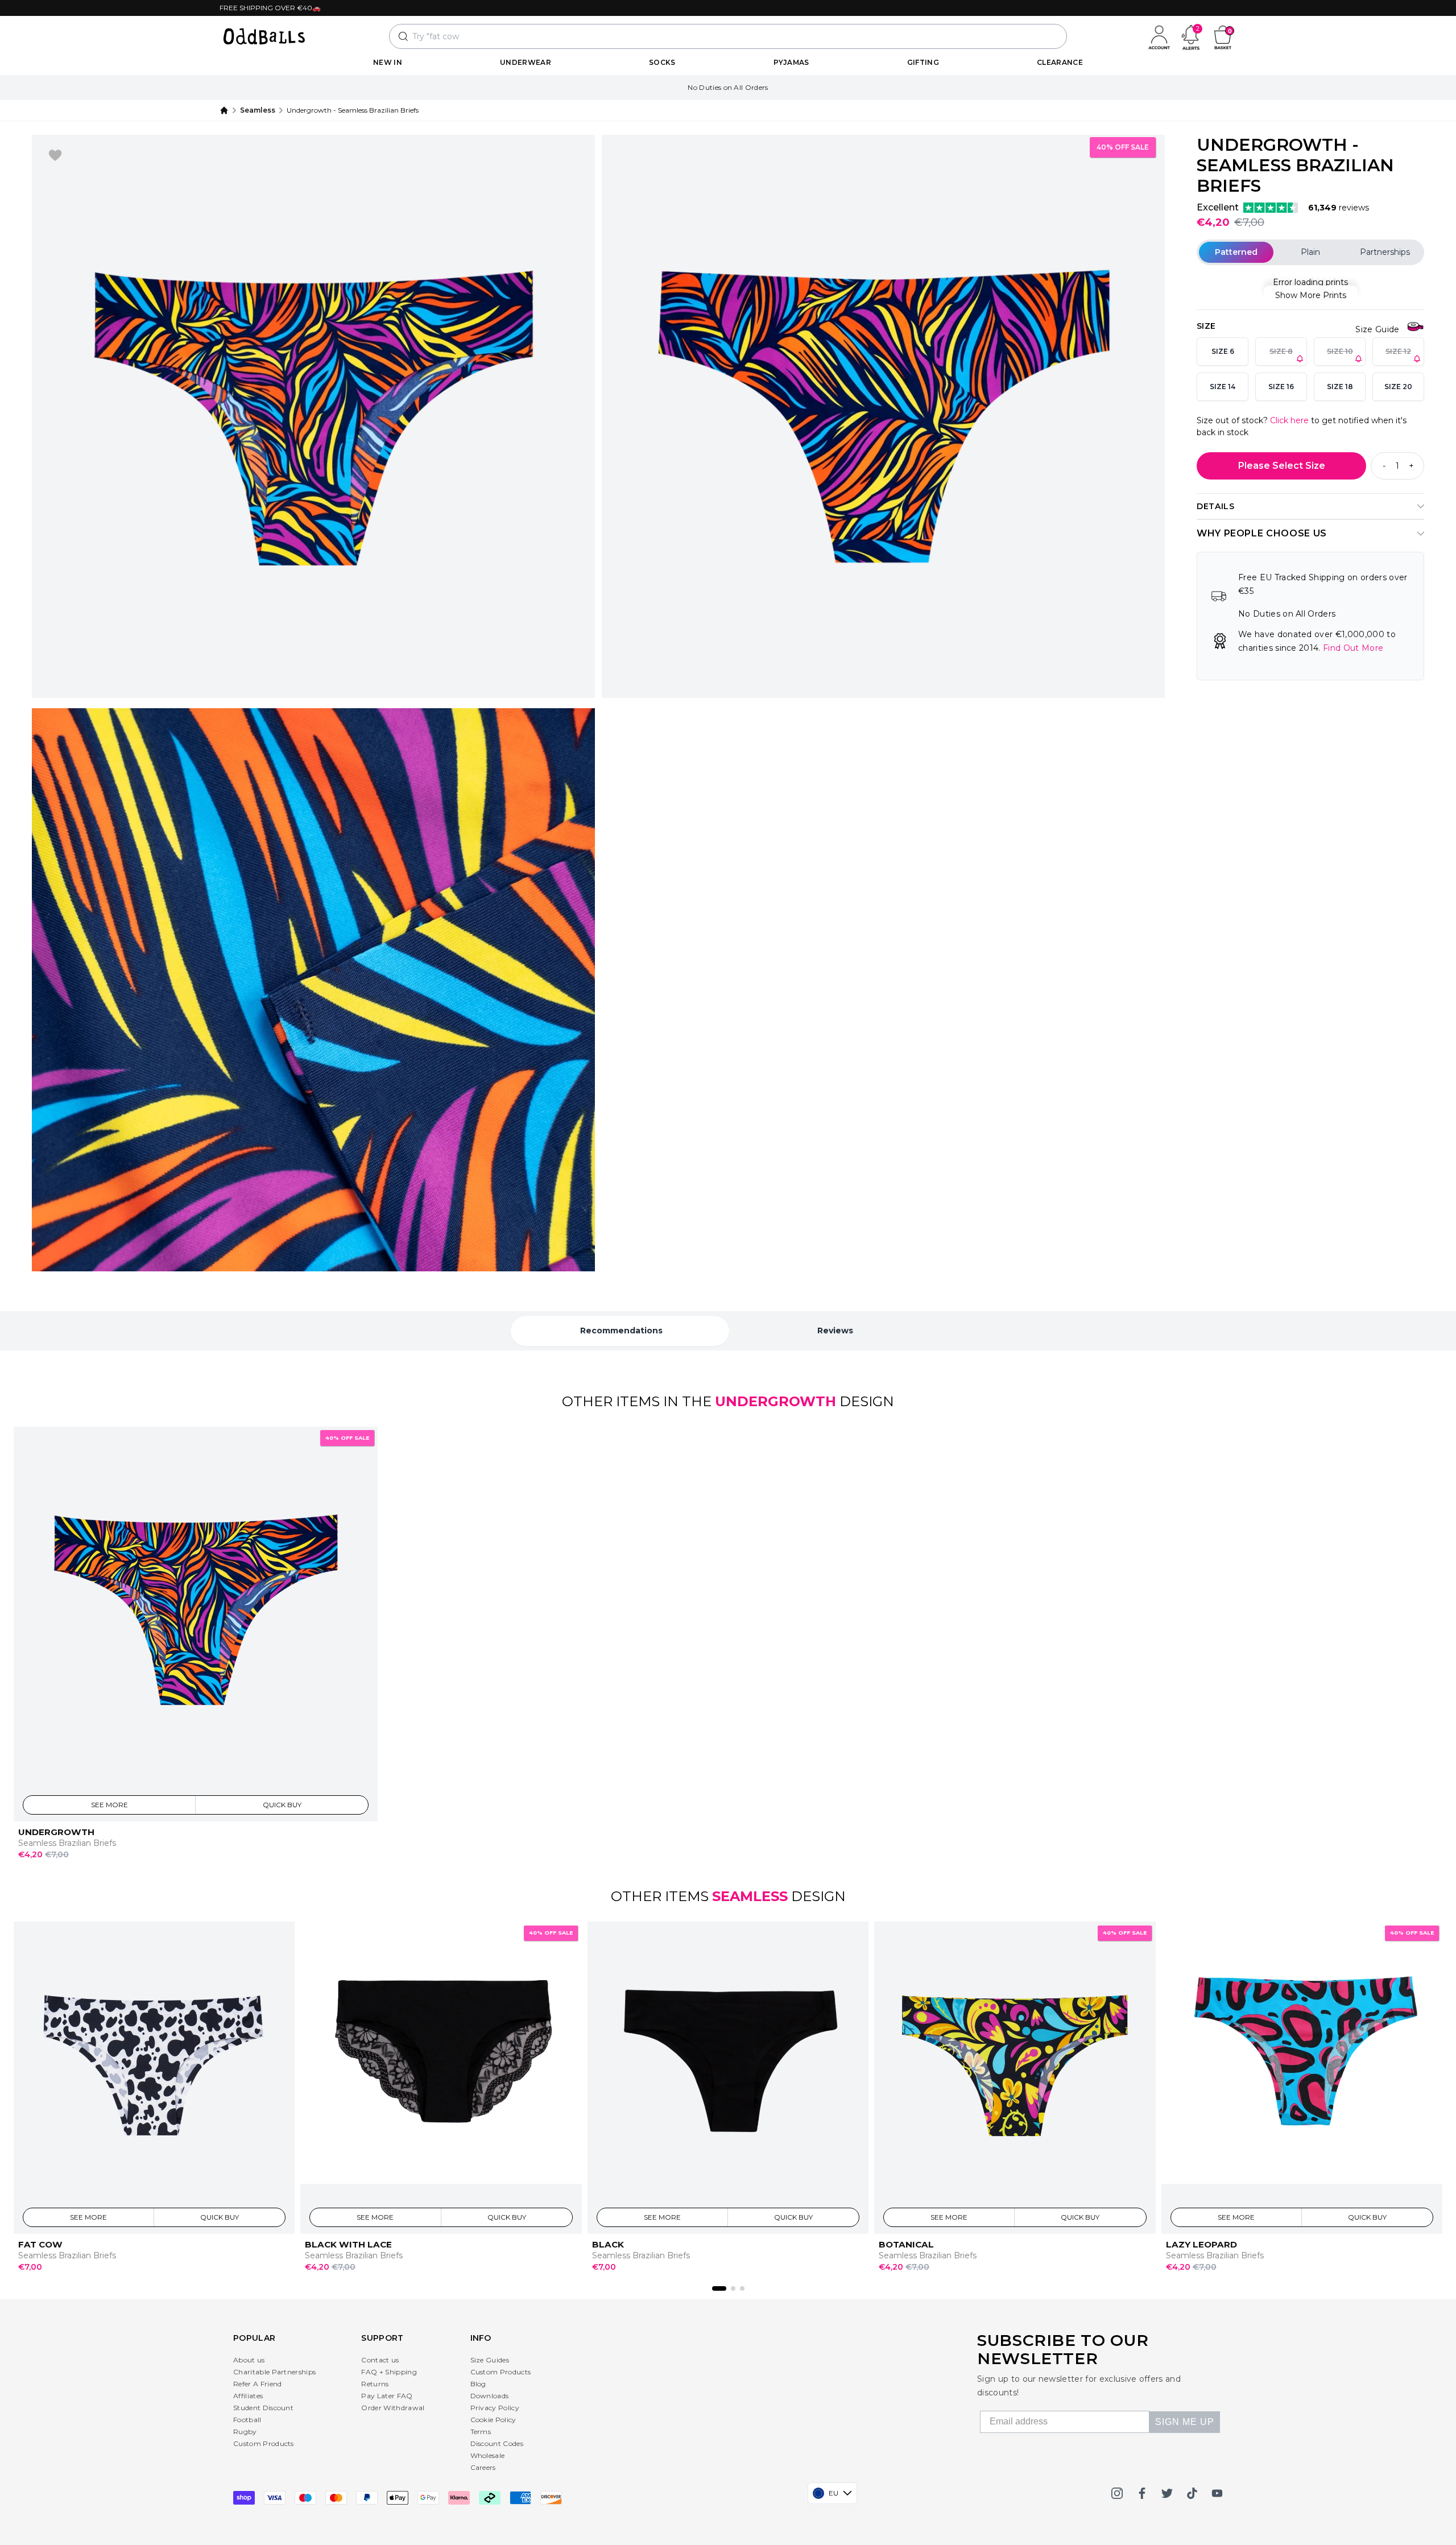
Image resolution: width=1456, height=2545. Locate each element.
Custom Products (264, 2443)
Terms (481, 2432)
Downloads (490, 2396)
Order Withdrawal (393, 2408)
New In (388, 62)
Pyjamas (791, 62)
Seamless (258, 110)
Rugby (245, 2432)
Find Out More (1353, 648)
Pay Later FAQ (387, 2396)
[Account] (1159, 36)
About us (249, 2360)
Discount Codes (497, 2443)
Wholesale (488, 2455)
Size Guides (490, 2360)
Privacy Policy (495, 2408)
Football (247, 2420)
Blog (478, 2384)
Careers (483, 2467)
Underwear (526, 62)
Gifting (923, 62)
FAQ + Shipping (389, 2372)
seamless (750, 1896)
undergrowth (775, 1401)
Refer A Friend (257, 2384)
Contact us (380, 2360)
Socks (662, 62)
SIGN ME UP (1185, 2422)
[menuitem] (388, 63)
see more (109, 1804)
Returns (375, 2384)
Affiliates (248, 2396)
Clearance (1060, 62)
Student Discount (263, 2408)
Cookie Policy (493, 2420)
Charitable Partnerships (274, 2372)
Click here (1289, 420)
